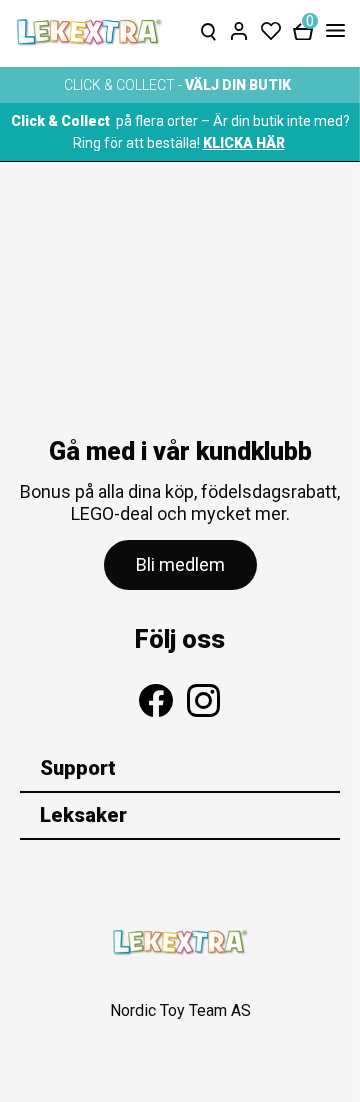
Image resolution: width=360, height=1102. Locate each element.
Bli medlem (180, 564)
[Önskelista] (271, 27)
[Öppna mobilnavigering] (331, 32)
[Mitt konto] (239, 27)
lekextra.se (90, 32)
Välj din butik (238, 85)
